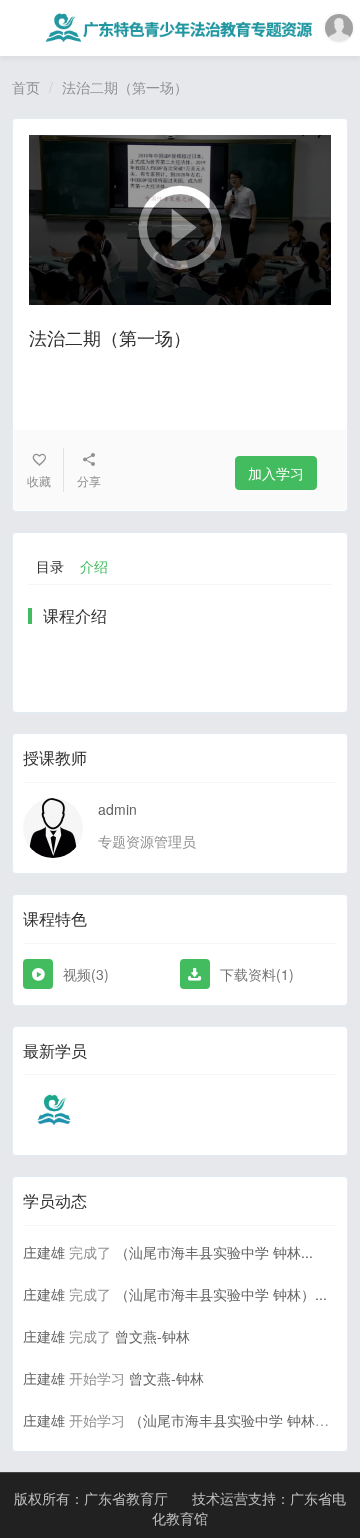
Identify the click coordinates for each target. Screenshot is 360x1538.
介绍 (94, 566)
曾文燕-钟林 (152, 1336)
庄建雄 (44, 1252)
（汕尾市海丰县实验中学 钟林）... (221, 1294)
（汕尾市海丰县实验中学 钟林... (214, 1252)
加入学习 (276, 473)
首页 (26, 87)
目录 (50, 566)
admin (117, 809)
